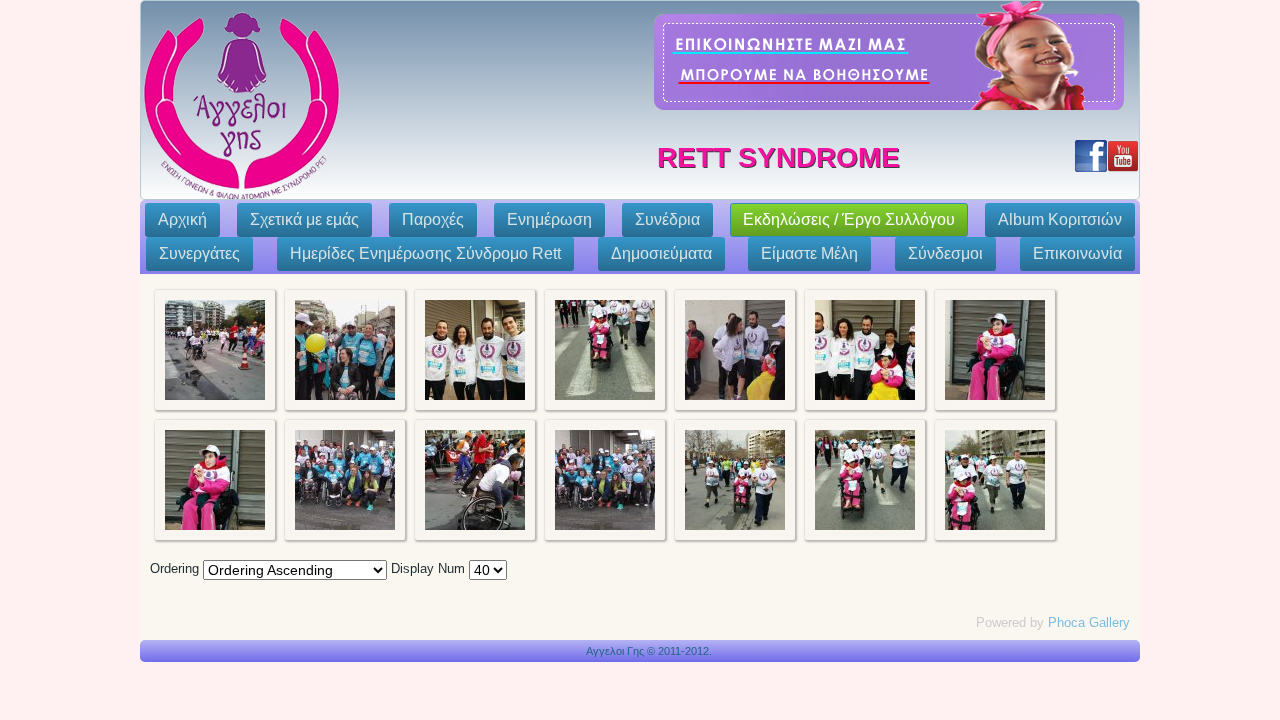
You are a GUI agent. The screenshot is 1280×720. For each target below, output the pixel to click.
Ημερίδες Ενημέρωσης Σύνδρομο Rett (425, 253)
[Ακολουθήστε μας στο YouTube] (1123, 156)
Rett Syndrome (778, 157)
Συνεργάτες (199, 253)
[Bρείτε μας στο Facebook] (1091, 156)
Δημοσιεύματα (661, 253)
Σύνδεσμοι (945, 253)
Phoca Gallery (1089, 622)
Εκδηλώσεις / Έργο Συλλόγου (849, 219)
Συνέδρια (667, 219)
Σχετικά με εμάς (304, 219)
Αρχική (182, 219)
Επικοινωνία (1077, 253)
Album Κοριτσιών (1060, 219)
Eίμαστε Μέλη (809, 253)
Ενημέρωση (549, 219)
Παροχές (433, 219)
